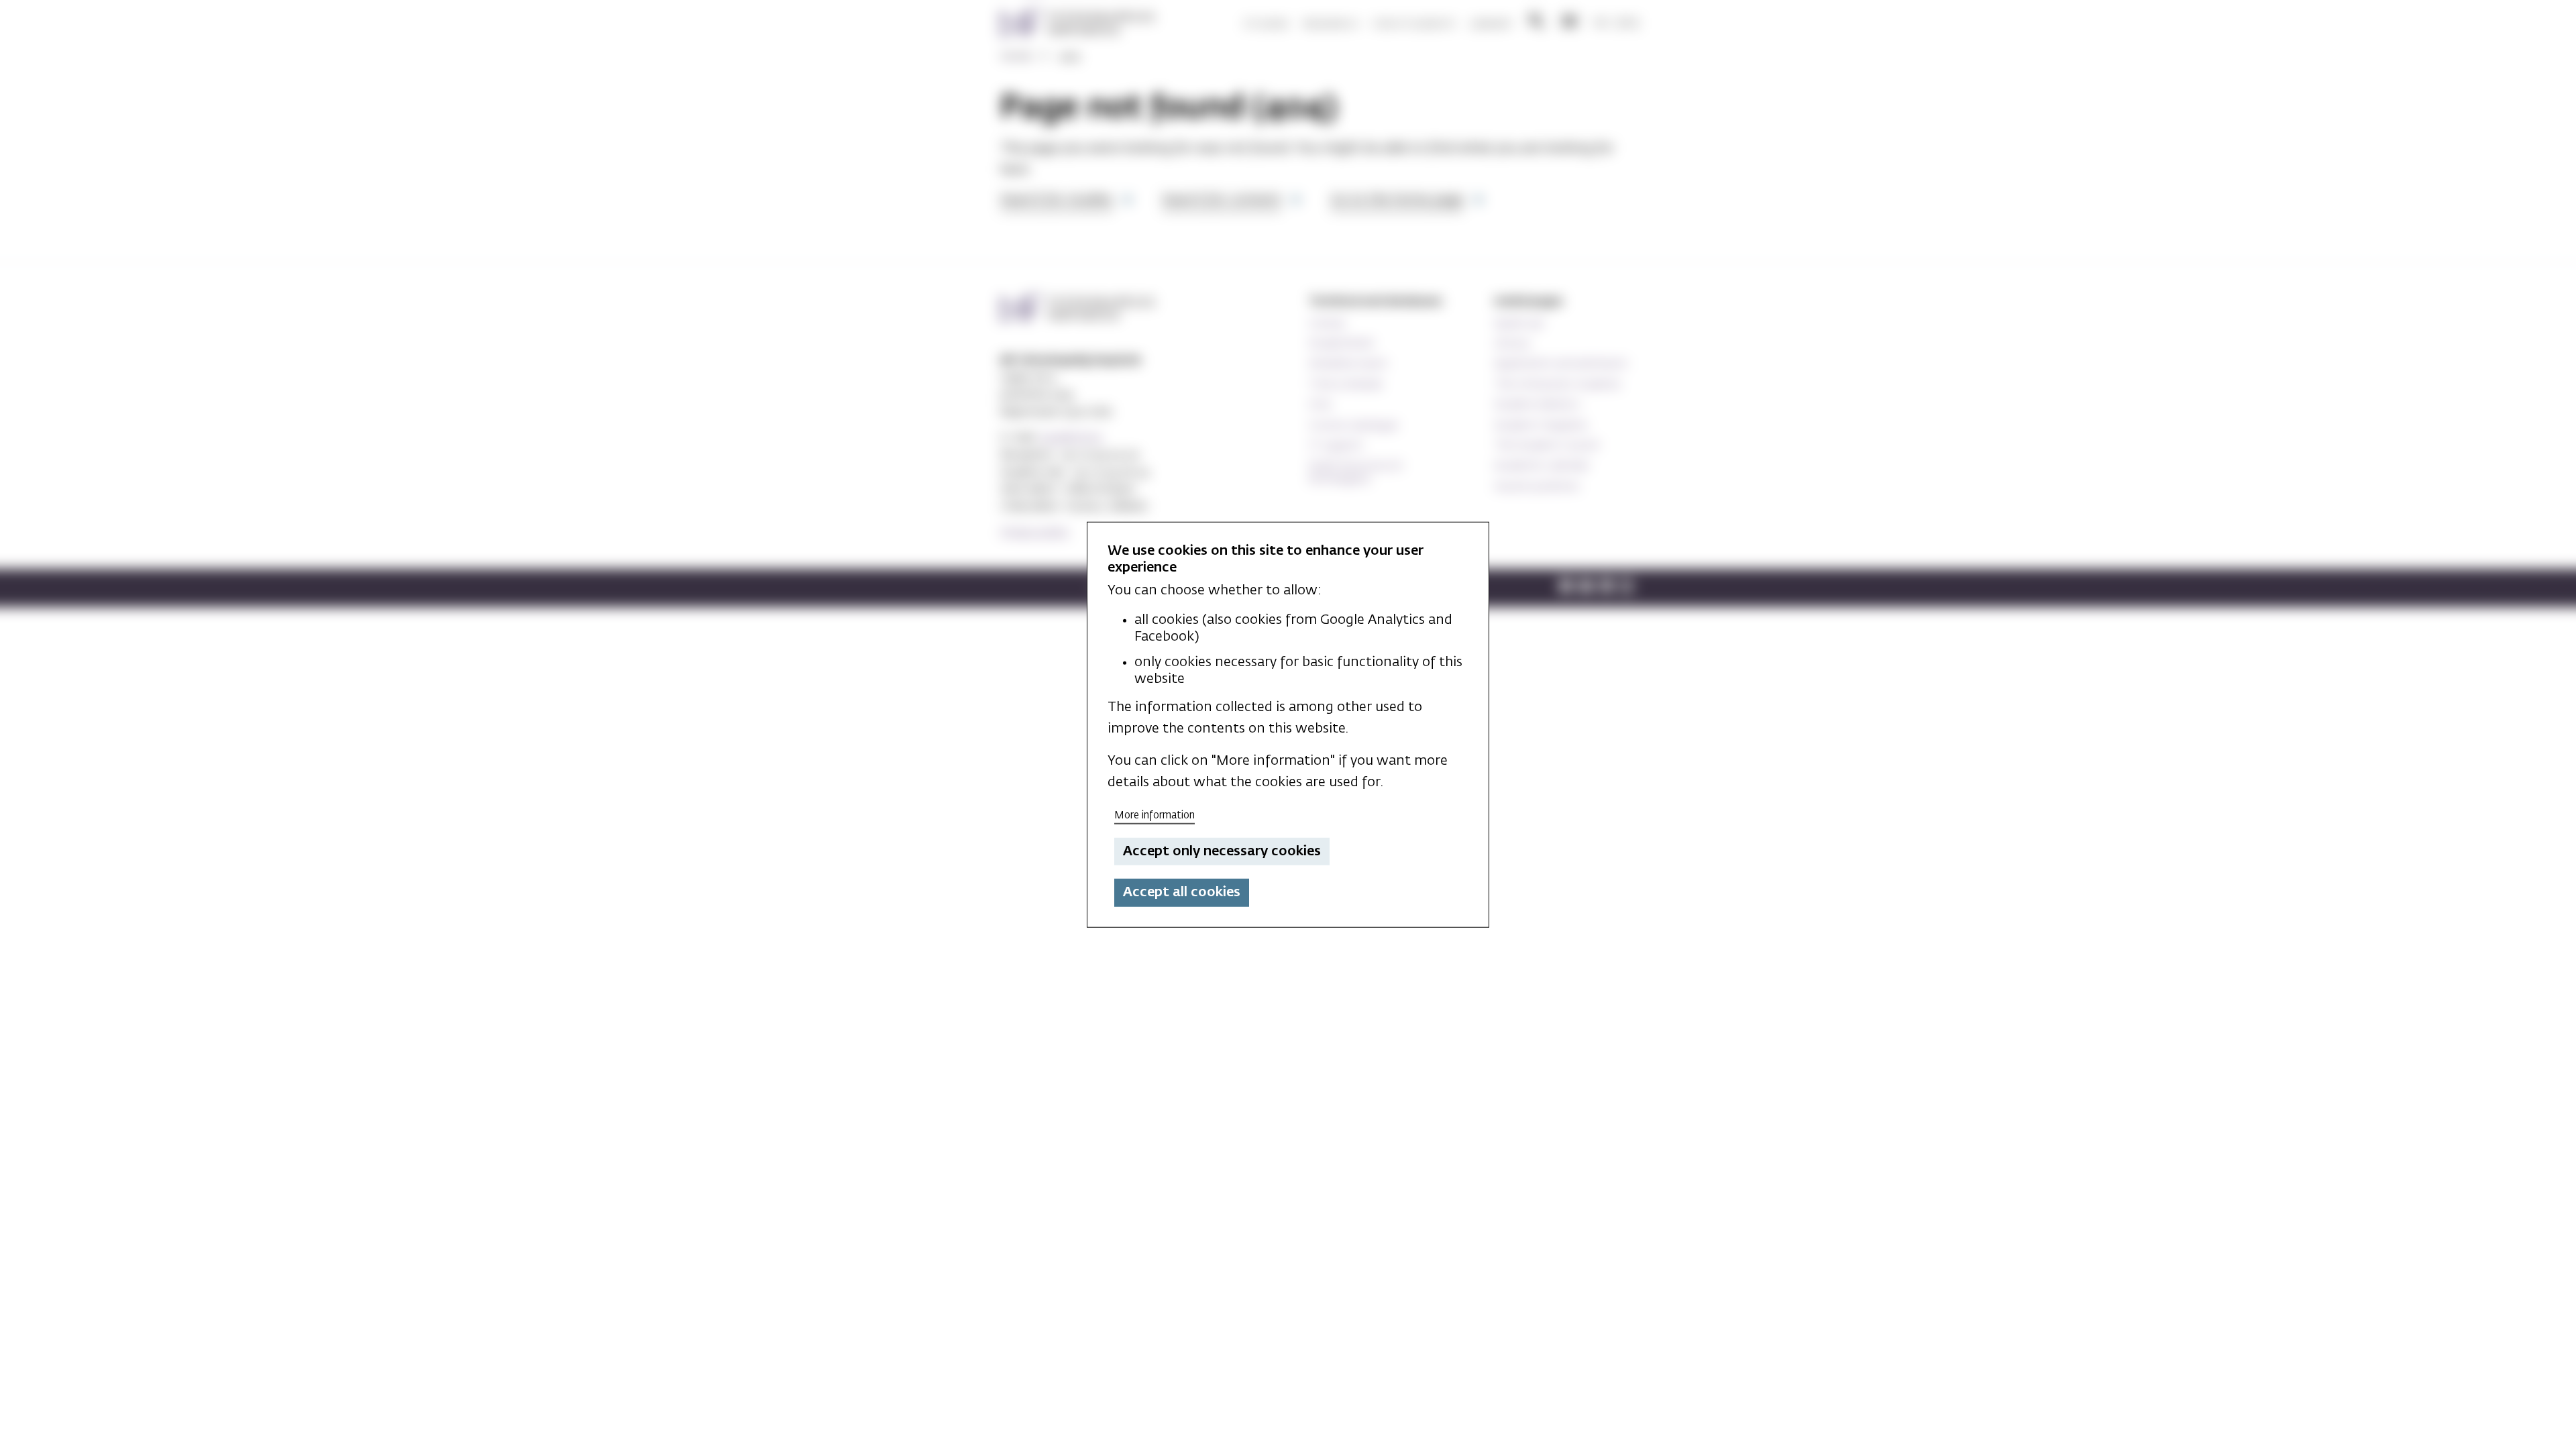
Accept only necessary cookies (1222, 851)
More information (1155, 815)
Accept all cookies (1182, 892)
